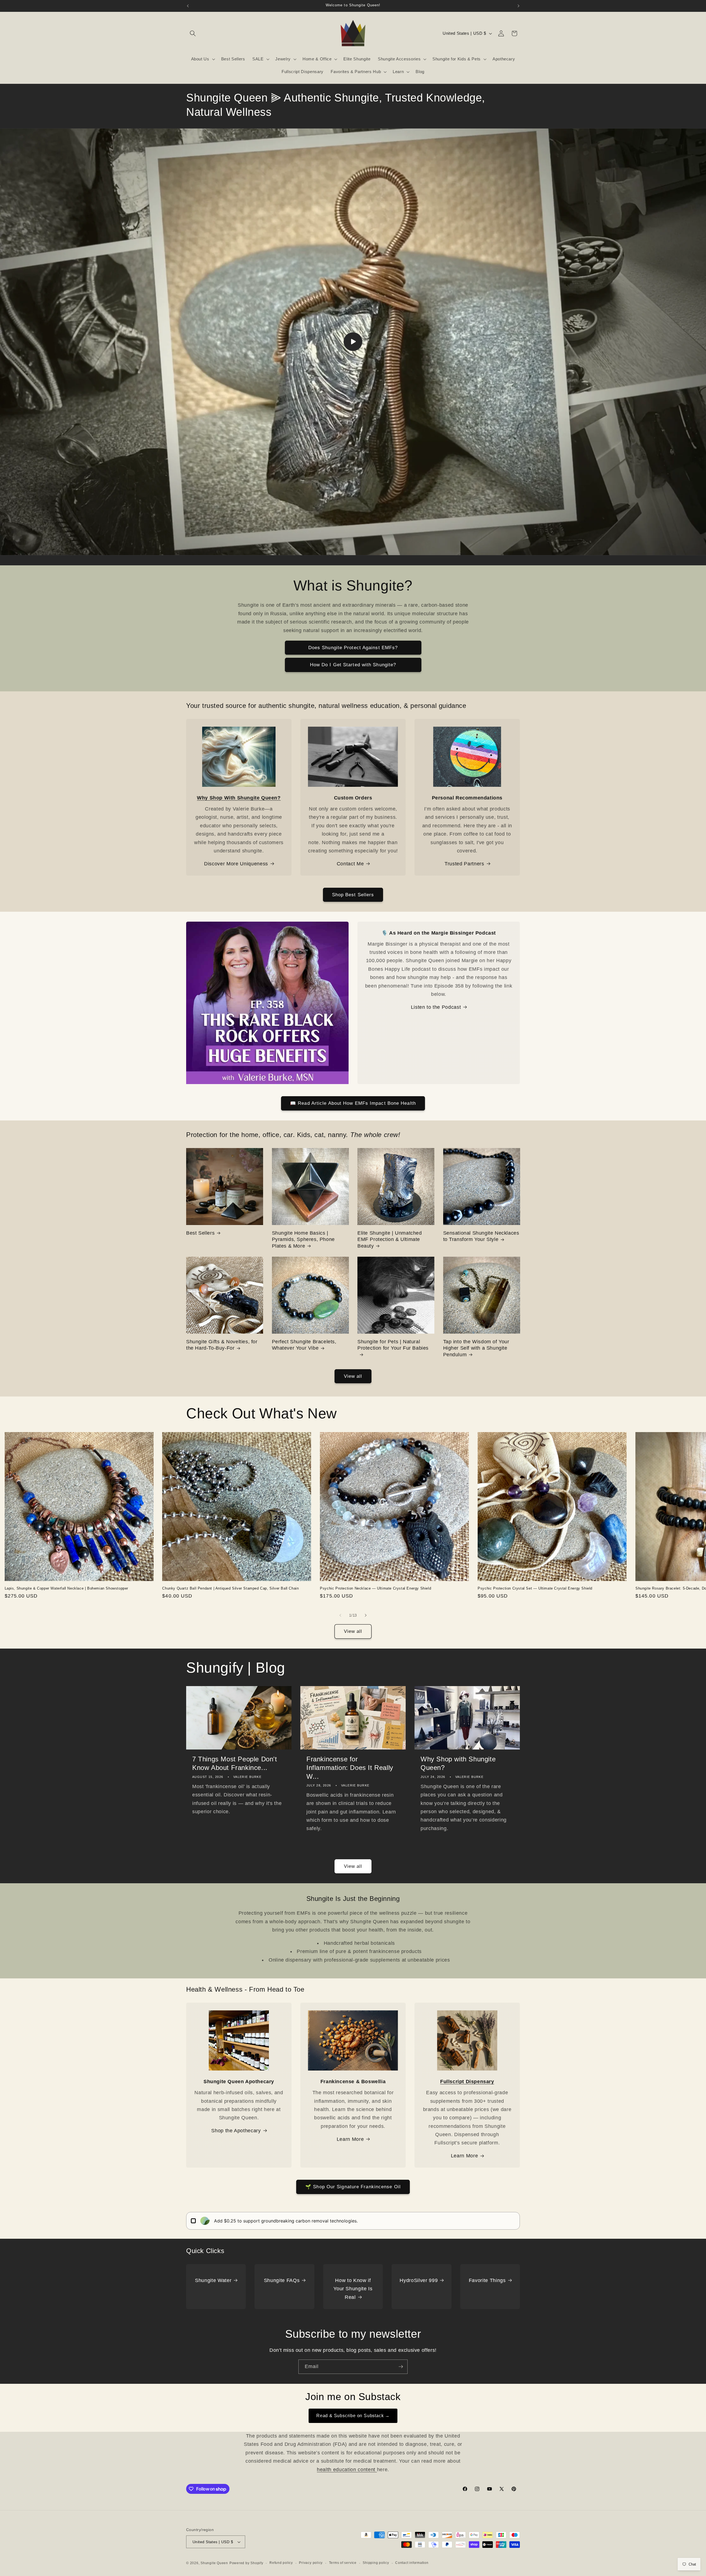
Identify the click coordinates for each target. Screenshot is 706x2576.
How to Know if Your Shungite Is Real (353, 2289)
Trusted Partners (464, 864)
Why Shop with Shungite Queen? (458, 1763)
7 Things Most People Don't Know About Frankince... (235, 1763)
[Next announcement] (518, 6)
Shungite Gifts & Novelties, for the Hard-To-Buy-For (222, 1345)
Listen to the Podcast (436, 1007)
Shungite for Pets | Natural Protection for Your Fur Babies (393, 1345)
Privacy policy (311, 2563)
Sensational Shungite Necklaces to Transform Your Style (481, 1236)
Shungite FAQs (282, 2280)
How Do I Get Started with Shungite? (353, 665)
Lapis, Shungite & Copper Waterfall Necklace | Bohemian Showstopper (67, 1588)
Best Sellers (200, 1233)
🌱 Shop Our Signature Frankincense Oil (353, 2187)
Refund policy (281, 2563)
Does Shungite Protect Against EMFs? (353, 648)
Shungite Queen (214, 2563)
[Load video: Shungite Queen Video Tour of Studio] (353, 342)
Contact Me (350, 864)
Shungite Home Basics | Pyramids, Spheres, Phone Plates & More (303, 1239)
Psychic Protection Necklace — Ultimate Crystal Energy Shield (375, 1588)
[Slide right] (366, 1615)
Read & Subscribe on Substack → (353, 2416)
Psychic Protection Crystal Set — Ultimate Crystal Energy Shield (535, 1588)
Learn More (350, 2139)
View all (353, 1376)
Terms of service (343, 2563)
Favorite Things (487, 2280)
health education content (347, 2470)
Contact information (412, 2563)
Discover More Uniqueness (236, 864)
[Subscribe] (401, 2367)
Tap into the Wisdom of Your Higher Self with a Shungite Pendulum (476, 1348)
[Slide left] (340, 1615)
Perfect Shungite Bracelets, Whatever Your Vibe (304, 1345)
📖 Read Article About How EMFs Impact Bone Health (353, 1103)
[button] (193, 33)
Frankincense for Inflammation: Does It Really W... (350, 1768)
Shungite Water (213, 2280)
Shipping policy (376, 2563)
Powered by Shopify (246, 2563)
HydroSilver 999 (419, 2280)
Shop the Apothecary (236, 2131)
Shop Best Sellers (353, 895)
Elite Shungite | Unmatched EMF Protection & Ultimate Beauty (390, 1239)
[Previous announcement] (188, 6)
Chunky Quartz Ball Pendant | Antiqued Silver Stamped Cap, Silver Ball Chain (230, 1588)
